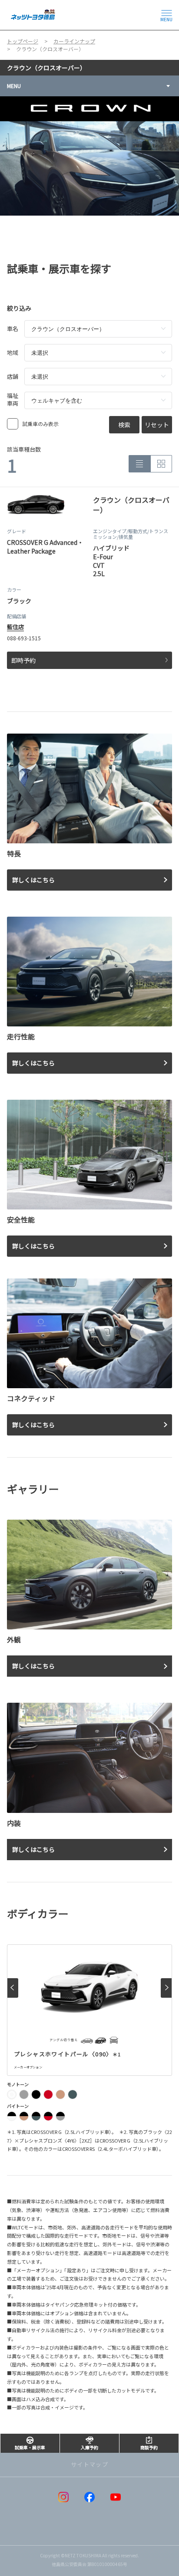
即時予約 (23, 660)
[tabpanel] (89, 156)
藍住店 (15, 627)
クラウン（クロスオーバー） (46, 68)
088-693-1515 (24, 638)
